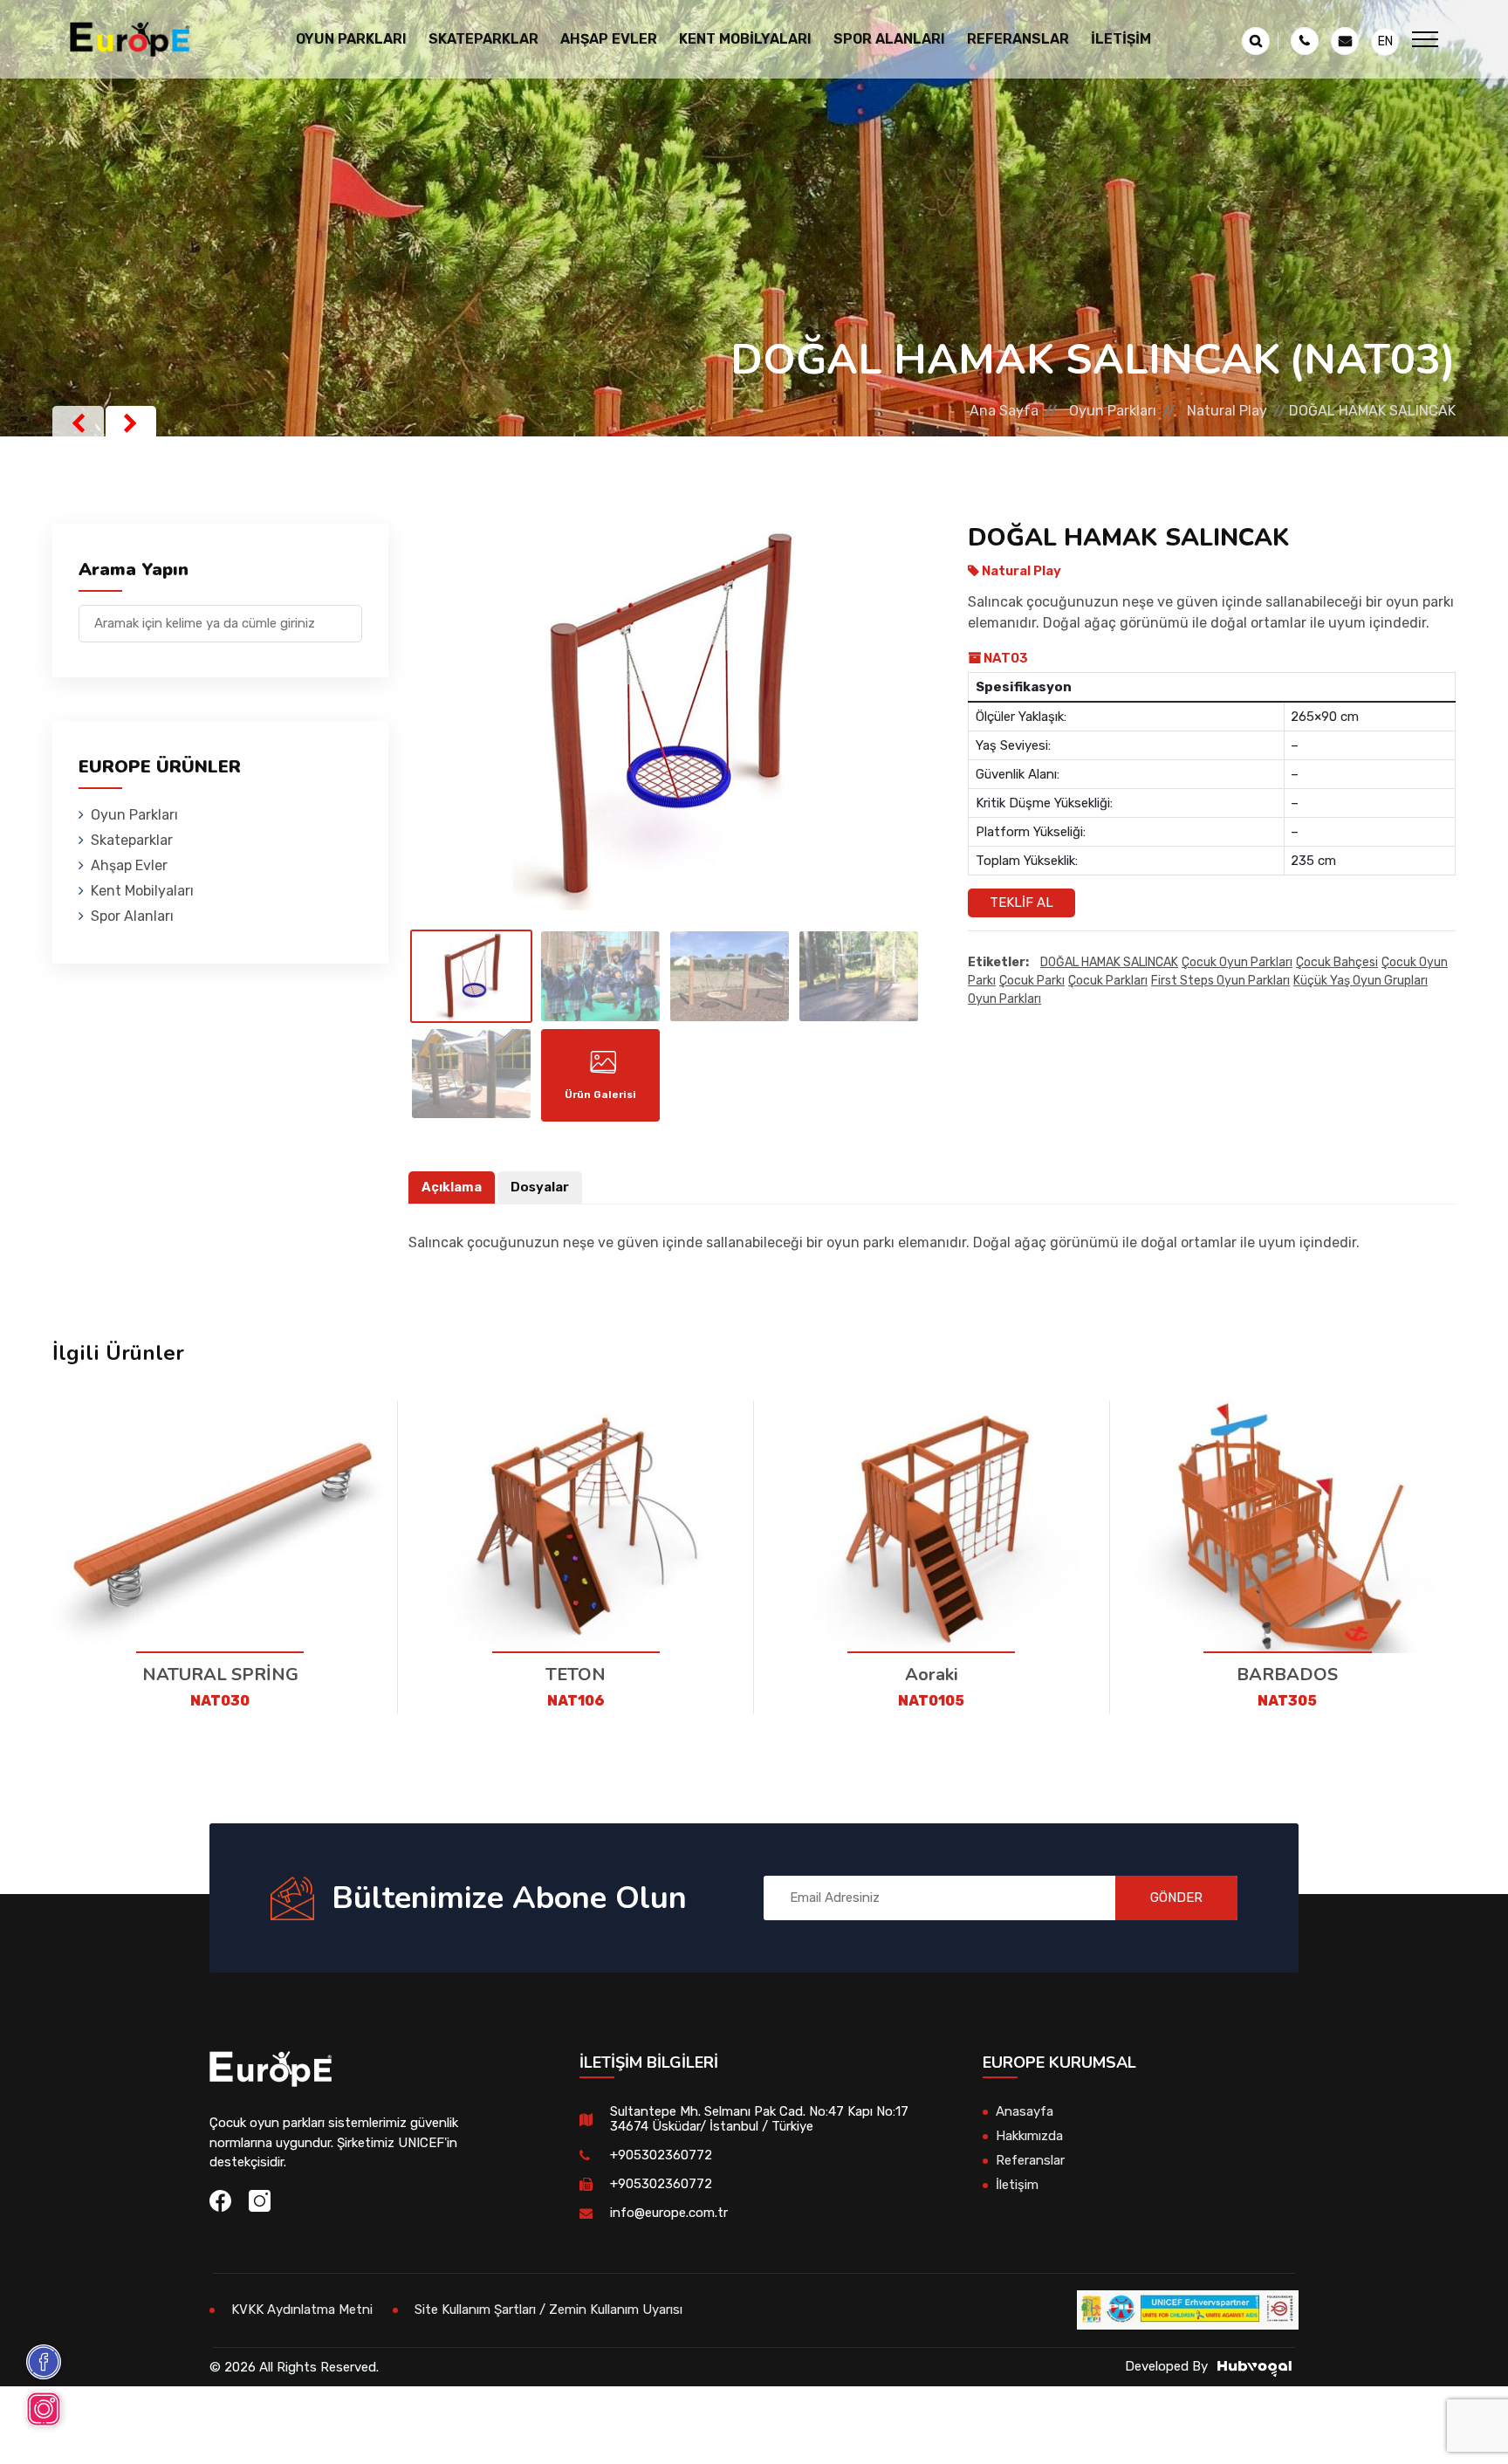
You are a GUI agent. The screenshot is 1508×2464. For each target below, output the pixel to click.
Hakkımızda (1029, 2136)
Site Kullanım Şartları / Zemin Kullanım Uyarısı (548, 2310)
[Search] (349, 615)
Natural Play (1227, 411)
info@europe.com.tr (669, 2213)
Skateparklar (132, 840)
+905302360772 (661, 2155)
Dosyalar (540, 1187)
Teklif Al (1021, 903)
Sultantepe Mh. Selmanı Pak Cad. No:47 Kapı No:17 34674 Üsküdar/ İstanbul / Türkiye (759, 2119)
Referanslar (1018, 39)
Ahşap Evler (129, 865)
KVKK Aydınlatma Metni (302, 2310)
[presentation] (78, 423)
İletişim (1121, 39)
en (1385, 41)
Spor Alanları (132, 916)
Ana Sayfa (1004, 411)
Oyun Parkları (1113, 411)
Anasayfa (1025, 2111)
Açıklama (452, 1187)
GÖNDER (1176, 1898)
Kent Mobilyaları (142, 891)
